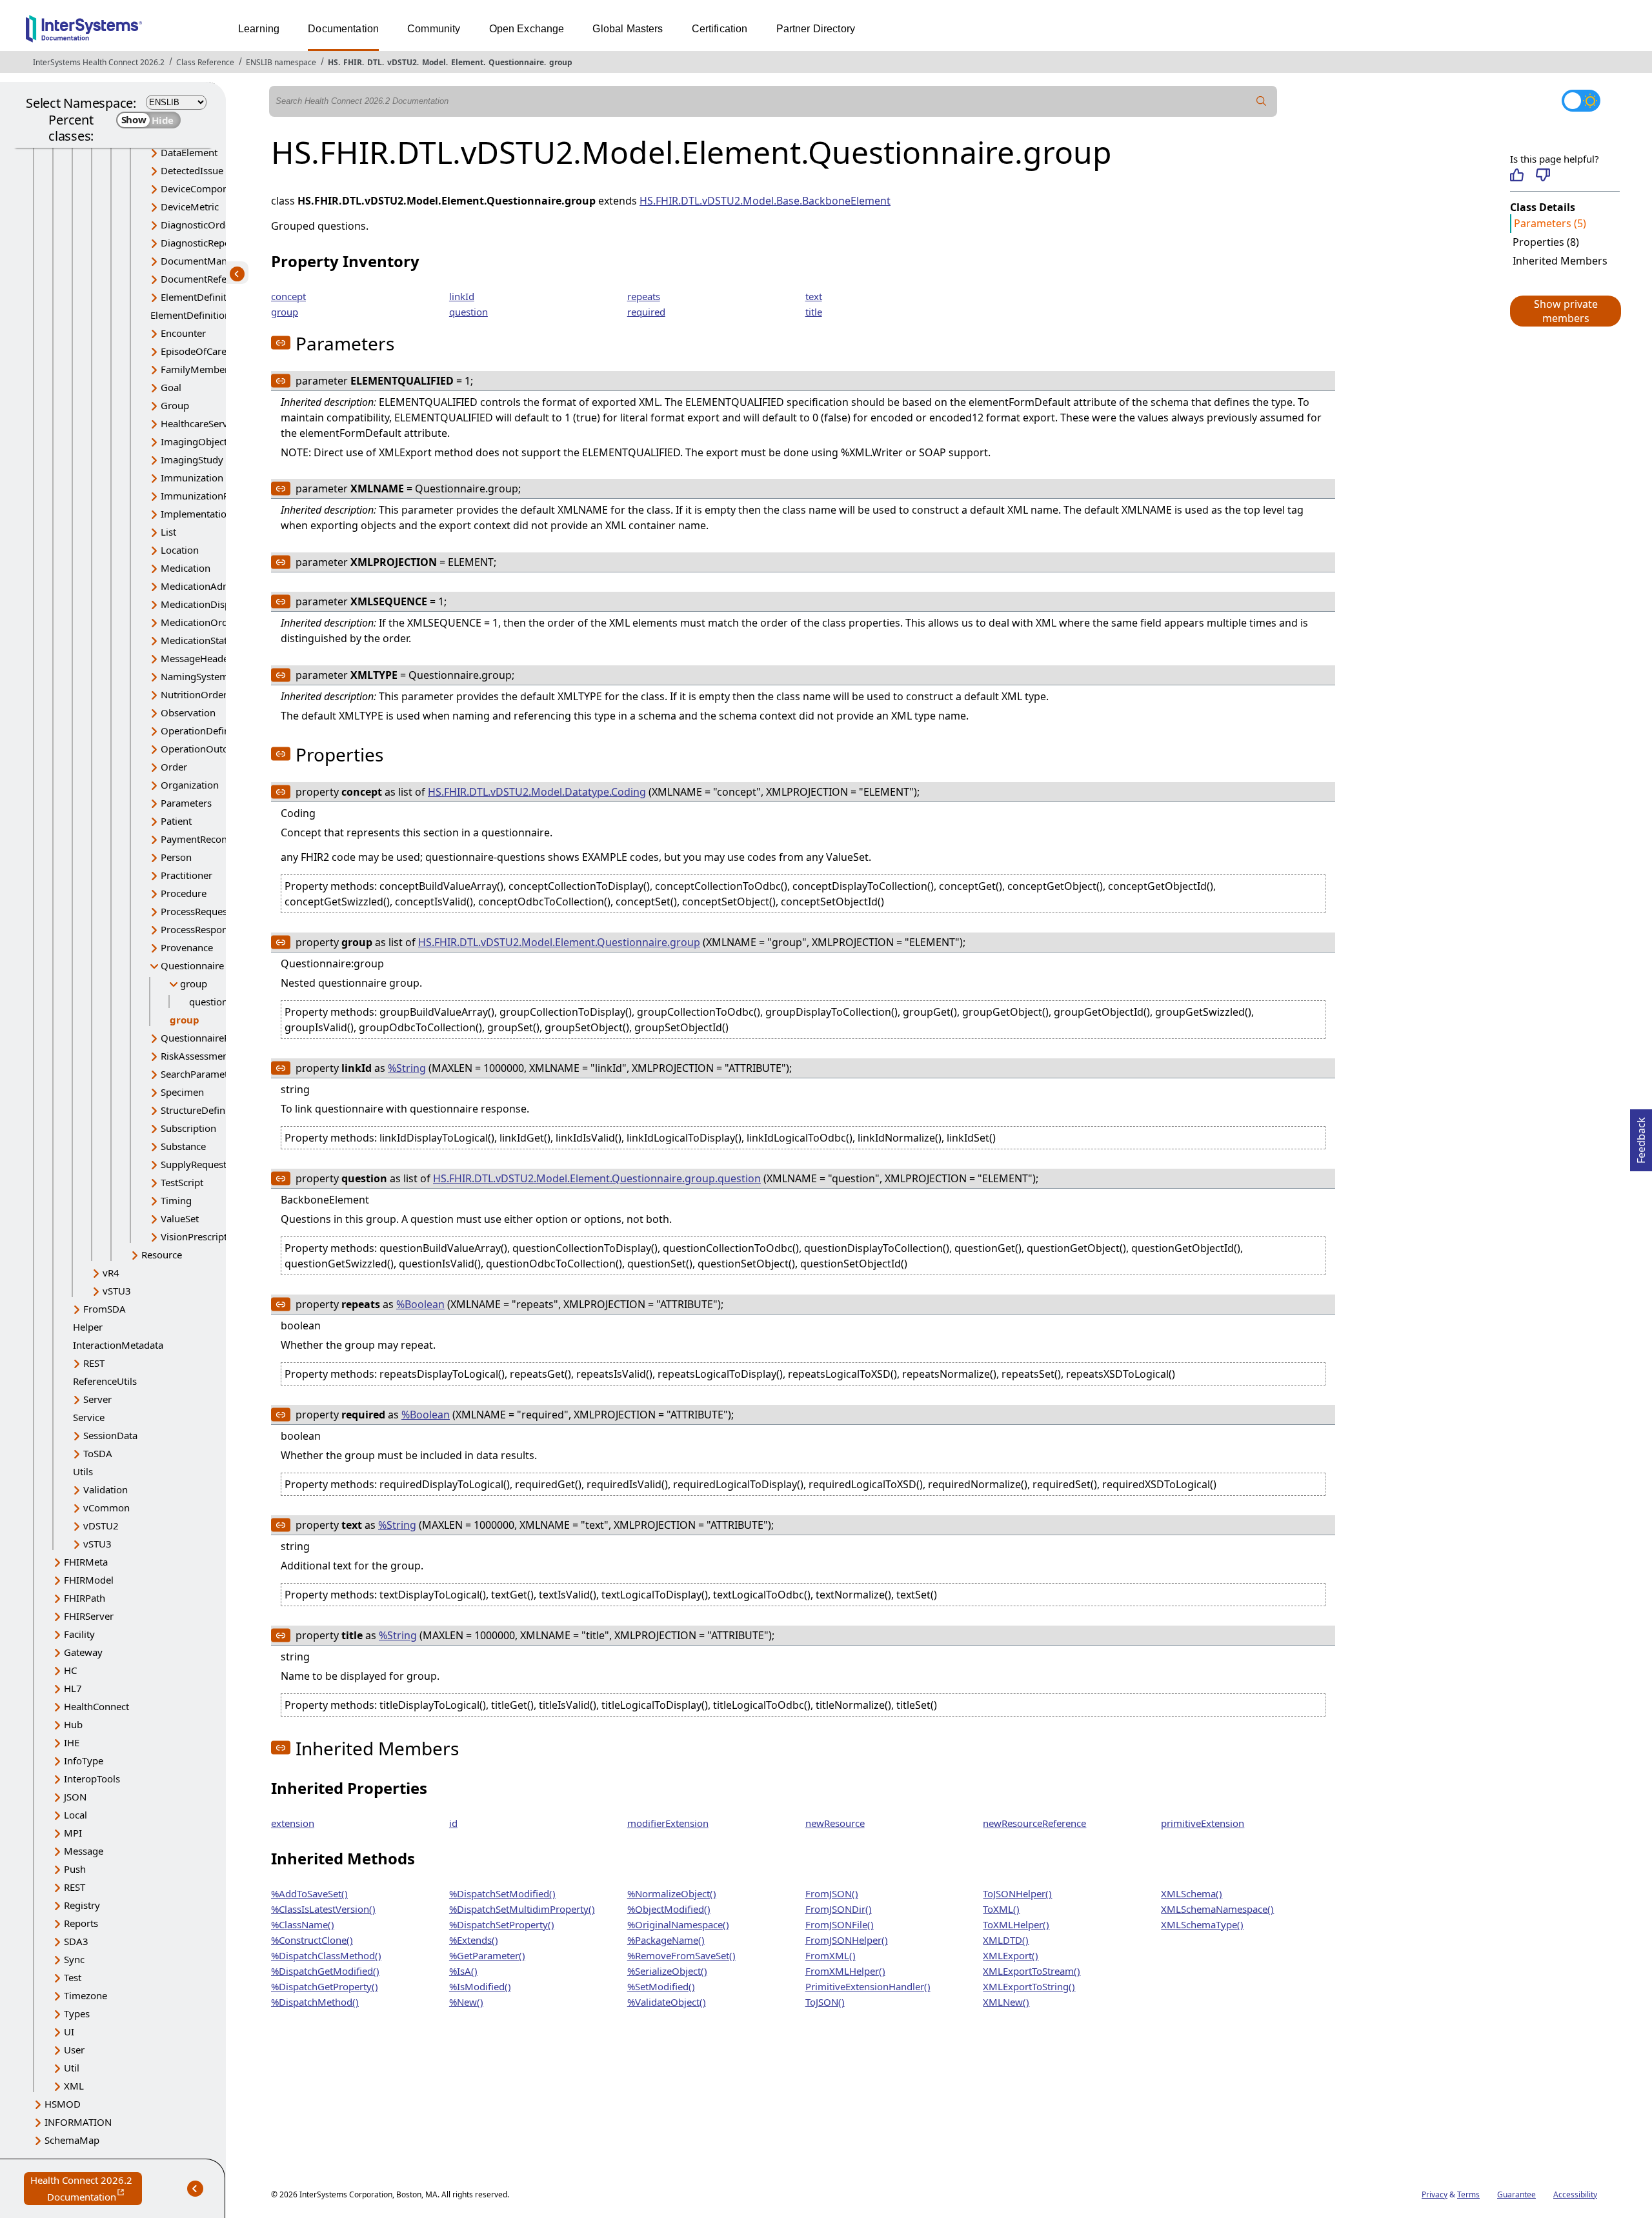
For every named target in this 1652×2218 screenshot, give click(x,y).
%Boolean (420, 1304)
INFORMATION (78, 2122)
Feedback (1641, 1136)
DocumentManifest (203, 261)
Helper (88, 1327)
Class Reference (205, 62)
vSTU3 (117, 1291)
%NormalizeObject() (672, 1893)
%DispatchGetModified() (325, 1971)
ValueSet (180, 1218)
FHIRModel (89, 1580)
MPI (73, 1833)
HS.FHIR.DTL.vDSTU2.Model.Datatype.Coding (537, 792)
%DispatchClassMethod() (326, 1955)
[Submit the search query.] (1262, 101)
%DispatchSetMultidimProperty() (522, 1909)
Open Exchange (527, 29)
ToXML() (1001, 1909)
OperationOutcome (204, 749)
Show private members (1566, 311)
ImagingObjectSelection (214, 441)
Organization (190, 785)
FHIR (353, 62)
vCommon (106, 1507)
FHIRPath (85, 1598)
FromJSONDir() (839, 1909)
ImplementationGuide (210, 514)
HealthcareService (200, 423)
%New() (466, 2002)
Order (174, 767)
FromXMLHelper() (845, 1971)
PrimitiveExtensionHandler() (868, 1986)
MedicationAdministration (219, 586)
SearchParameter (199, 1074)
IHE (72, 1742)
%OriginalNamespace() (678, 1924)
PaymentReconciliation (211, 839)
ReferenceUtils (105, 1381)
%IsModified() (480, 1986)
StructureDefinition (203, 1110)
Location (180, 550)
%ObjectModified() (669, 1909)
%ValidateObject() (667, 2002)
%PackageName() (666, 1940)
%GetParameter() (487, 1955)
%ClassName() (303, 1924)
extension (293, 1823)
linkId (462, 296)
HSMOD (63, 2104)
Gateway (83, 1652)
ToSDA (98, 1453)
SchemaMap (72, 2140)
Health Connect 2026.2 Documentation (86, 2189)
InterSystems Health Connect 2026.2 (99, 62)
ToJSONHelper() (1017, 1893)
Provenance (187, 947)
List (168, 532)
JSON (75, 1797)
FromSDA (105, 1309)
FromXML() (831, 1955)
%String (407, 1068)
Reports (81, 1923)
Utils (83, 1471)
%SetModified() (661, 1986)
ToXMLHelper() (1016, 1924)
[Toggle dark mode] (1581, 101)
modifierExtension (668, 1823)
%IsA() (463, 1971)
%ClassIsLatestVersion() (323, 1909)
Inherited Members (1560, 261)
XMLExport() (1011, 1955)
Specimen (182, 1092)
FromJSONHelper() (847, 1940)
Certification (720, 29)
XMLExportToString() (1029, 1986)
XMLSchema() (1192, 1893)
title (814, 312)
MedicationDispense (206, 604)
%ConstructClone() (312, 1940)
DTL (375, 62)
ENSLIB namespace (281, 62)
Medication (186, 568)
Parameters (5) (1550, 223)
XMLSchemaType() (1202, 1924)
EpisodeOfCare (194, 351)
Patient (176, 821)
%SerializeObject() (667, 1971)
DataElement (189, 152)
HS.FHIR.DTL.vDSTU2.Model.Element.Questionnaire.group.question (597, 1178)
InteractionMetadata (118, 1345)
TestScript (182, 1182)
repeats (644, 296)
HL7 (73, 1688)
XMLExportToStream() (1032, 1971)
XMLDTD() (1006, 1940)
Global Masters (628, 29)
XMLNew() (1006, 2002)
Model (434, 62)
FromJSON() (832, 1893)
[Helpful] (1517, 175)
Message (84, 1851)
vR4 (111, 1273)
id (453, 1823)
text (814, 296)
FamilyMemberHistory (211, 369)
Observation (188, 712)
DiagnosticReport (199, 243)
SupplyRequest (194, 1164)
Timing (176, 1200)
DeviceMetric (190, 207)
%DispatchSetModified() (502, 1893)
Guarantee (1516, 2194)
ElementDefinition (201, 297)
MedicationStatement (208, 640)
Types (77, 2013)
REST (94, 1363)
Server (97, 1399)
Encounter (183, 333)
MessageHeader (196, 658)
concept (288, 296)
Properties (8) (1546, 242)
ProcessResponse (199, 929)
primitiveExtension (1203, 1823)
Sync (74, 1959)
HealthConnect (96, 1706)
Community (434, 29)
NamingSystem (195, 676)
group (561, 62)
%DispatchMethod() (315, 2002)
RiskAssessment (196, 1056)
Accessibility (1575, 2194)
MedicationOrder (199, 622)
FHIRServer (89, 1616)
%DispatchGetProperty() (325, 1986)
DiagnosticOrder (197, 225)
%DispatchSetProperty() (502, 1924)
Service (89, 1417)
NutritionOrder (194, 694)
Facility (79, 1634)
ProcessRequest (196, 911)
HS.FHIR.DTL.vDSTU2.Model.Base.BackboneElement (765, 201)
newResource (835, 1823)
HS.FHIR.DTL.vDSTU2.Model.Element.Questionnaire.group (559, 942)
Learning (259, 29)
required (646, 312)
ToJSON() (825, 2002)
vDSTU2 (402, 62)
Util (72, 2068)
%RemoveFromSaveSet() (681, 1955)
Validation (106, 1489)
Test (73, 1977)
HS (333, 62)
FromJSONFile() (840, 1924)
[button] (1565, 311)
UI (69, 2031)
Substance (183, 1146)
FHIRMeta (86, 1562)
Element (467, 62)
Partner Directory (816, 29)
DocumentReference (206, 279)
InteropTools (92, 1779)
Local (76, 1815)
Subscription (188, 1128)
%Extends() (474, 1940)
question (208, 1002)
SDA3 (76, 1941)
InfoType (84, 1760)
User (74, 2050)
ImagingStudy (192, 459)
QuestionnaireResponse (214, 1038)
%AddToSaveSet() (309, 1893)
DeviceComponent (202, 188)
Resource (162, 1255)
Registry (82, 1905)
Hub (73, 1724)
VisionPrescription (201, 1236)
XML (74, 2086)
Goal (171, 387)
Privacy (1435, 2194)
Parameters (186, 803)
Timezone (86, 1995)
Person (176, 857)
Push (75, 1869)
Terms (1468, 2194)
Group (175, 405)
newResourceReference (1034, 1823)
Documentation (343, 29)
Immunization (192, 478)
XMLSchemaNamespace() (1217, 1909)
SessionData (110, 1435)
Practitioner (186, 875)
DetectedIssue (192, 170)
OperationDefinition (205, 731)
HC (70, 1670)
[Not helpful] (1543, 175)
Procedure (184, 893)
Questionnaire (516, 62)
